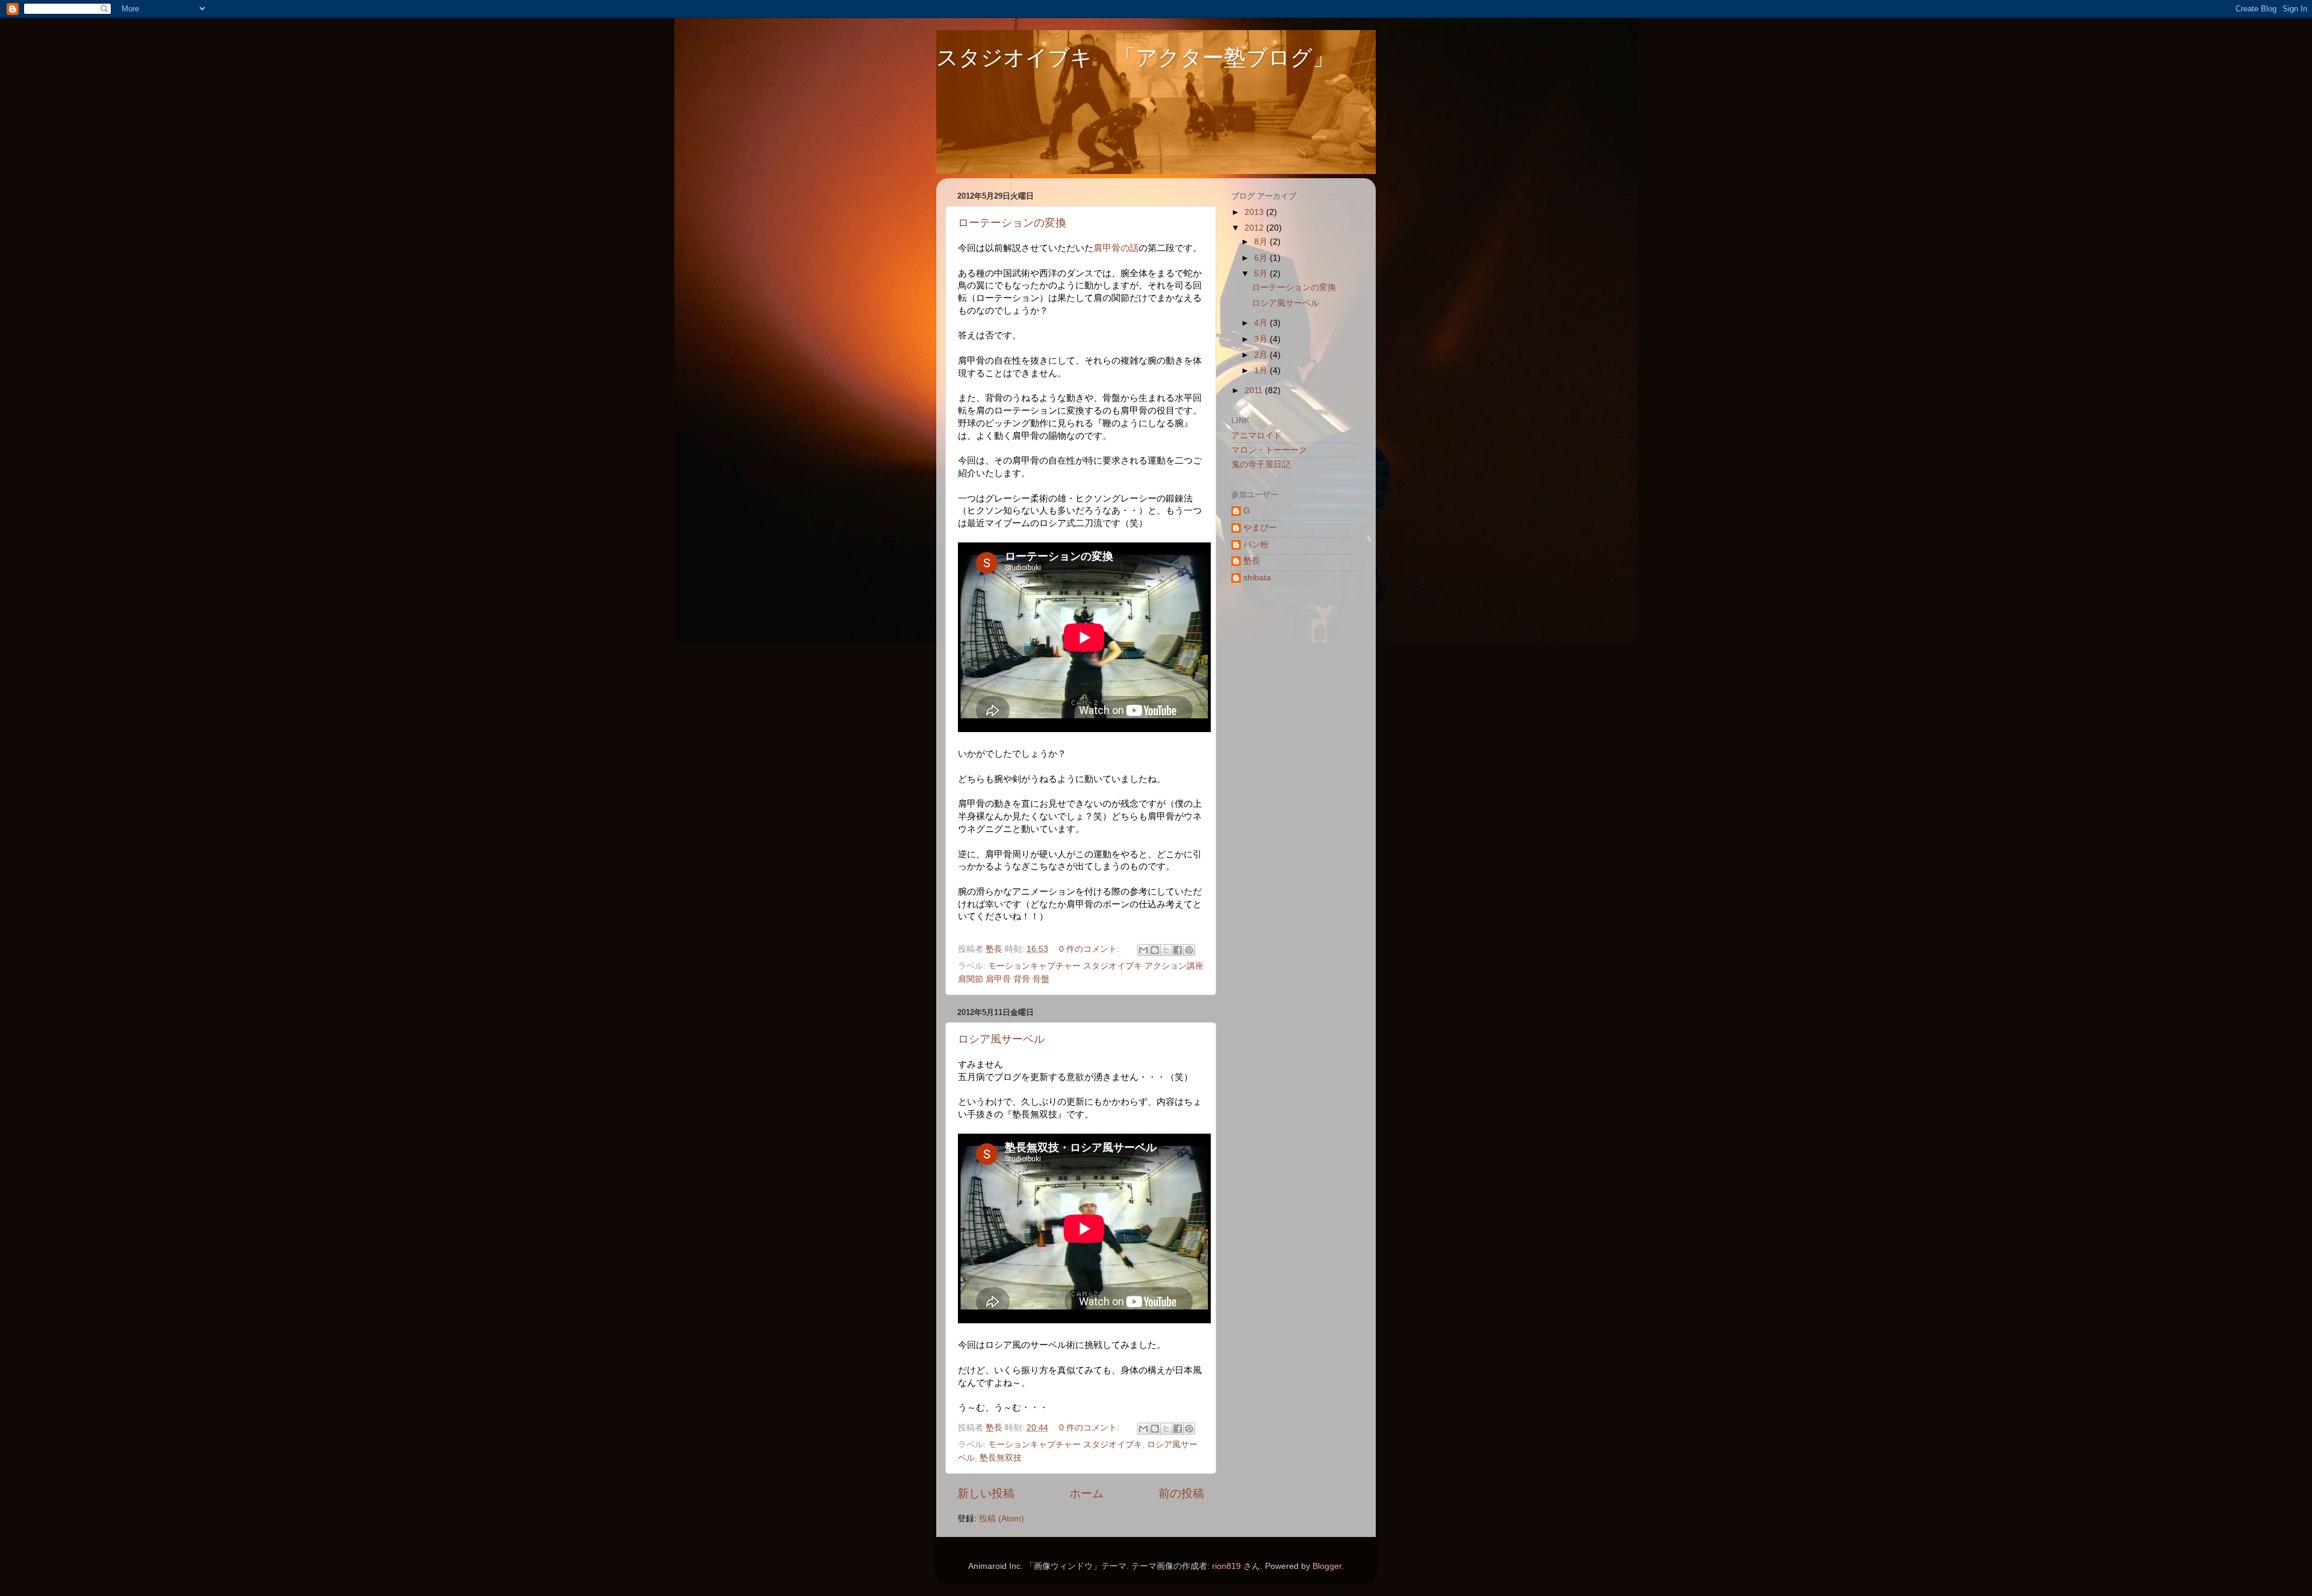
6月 (1262, 258)
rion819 (1226, 1566)
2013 (1255, 212)
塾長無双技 (1001, 1458)
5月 (1262, 274)
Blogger (1327, 1566)
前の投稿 (1181, 1493)
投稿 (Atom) (1002, 1519)
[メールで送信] (1143, 950)
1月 (1262, 371)
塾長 (1252, 561)
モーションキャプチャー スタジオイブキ (1065, 1445)
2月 (1262, 355)
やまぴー (1260, 528)
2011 (1255, 390)
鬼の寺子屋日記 (1261, 464)
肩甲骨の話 (1116, 248)
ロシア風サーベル (1001, 1039)
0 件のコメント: (1090, 949)
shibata (1257, 578)
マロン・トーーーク (1269, 450)
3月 (1262, 339)
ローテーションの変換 (1012, 223)
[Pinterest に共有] (1189, 950)
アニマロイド (1257, 436)
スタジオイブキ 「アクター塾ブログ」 (1135, 57)
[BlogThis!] (1155, 950)
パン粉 (1256, 545)
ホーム (1086, 1493)
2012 (1255, 228)
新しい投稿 (986, 1493)
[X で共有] (1166, 950)
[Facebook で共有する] (1178, 950)
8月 (1262, 242)
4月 (1262, 323)
